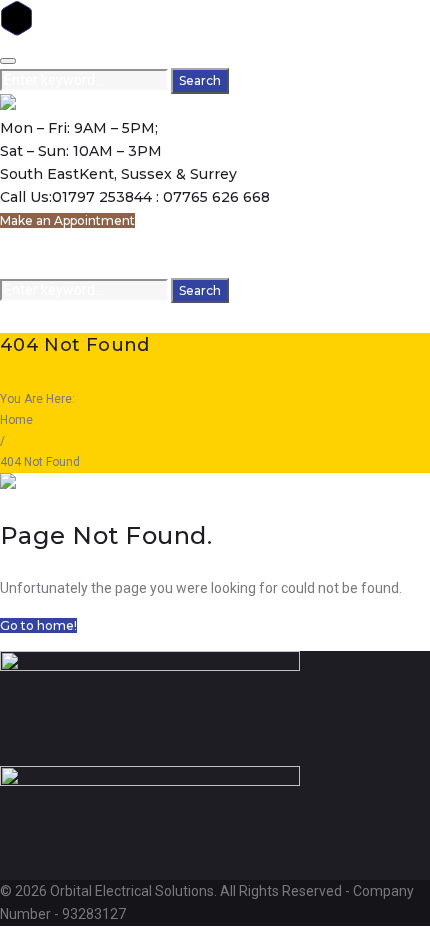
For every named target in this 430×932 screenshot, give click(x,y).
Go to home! (38, 625)
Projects (99, 266)
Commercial (190, 243)
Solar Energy (284, 243)
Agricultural (36, 266)
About (57, 243)
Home (19, 243)
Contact (150, 266)
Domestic (107, 243)
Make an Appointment (67, 220)
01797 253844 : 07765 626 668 (161, 197)
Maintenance (365, 243)
